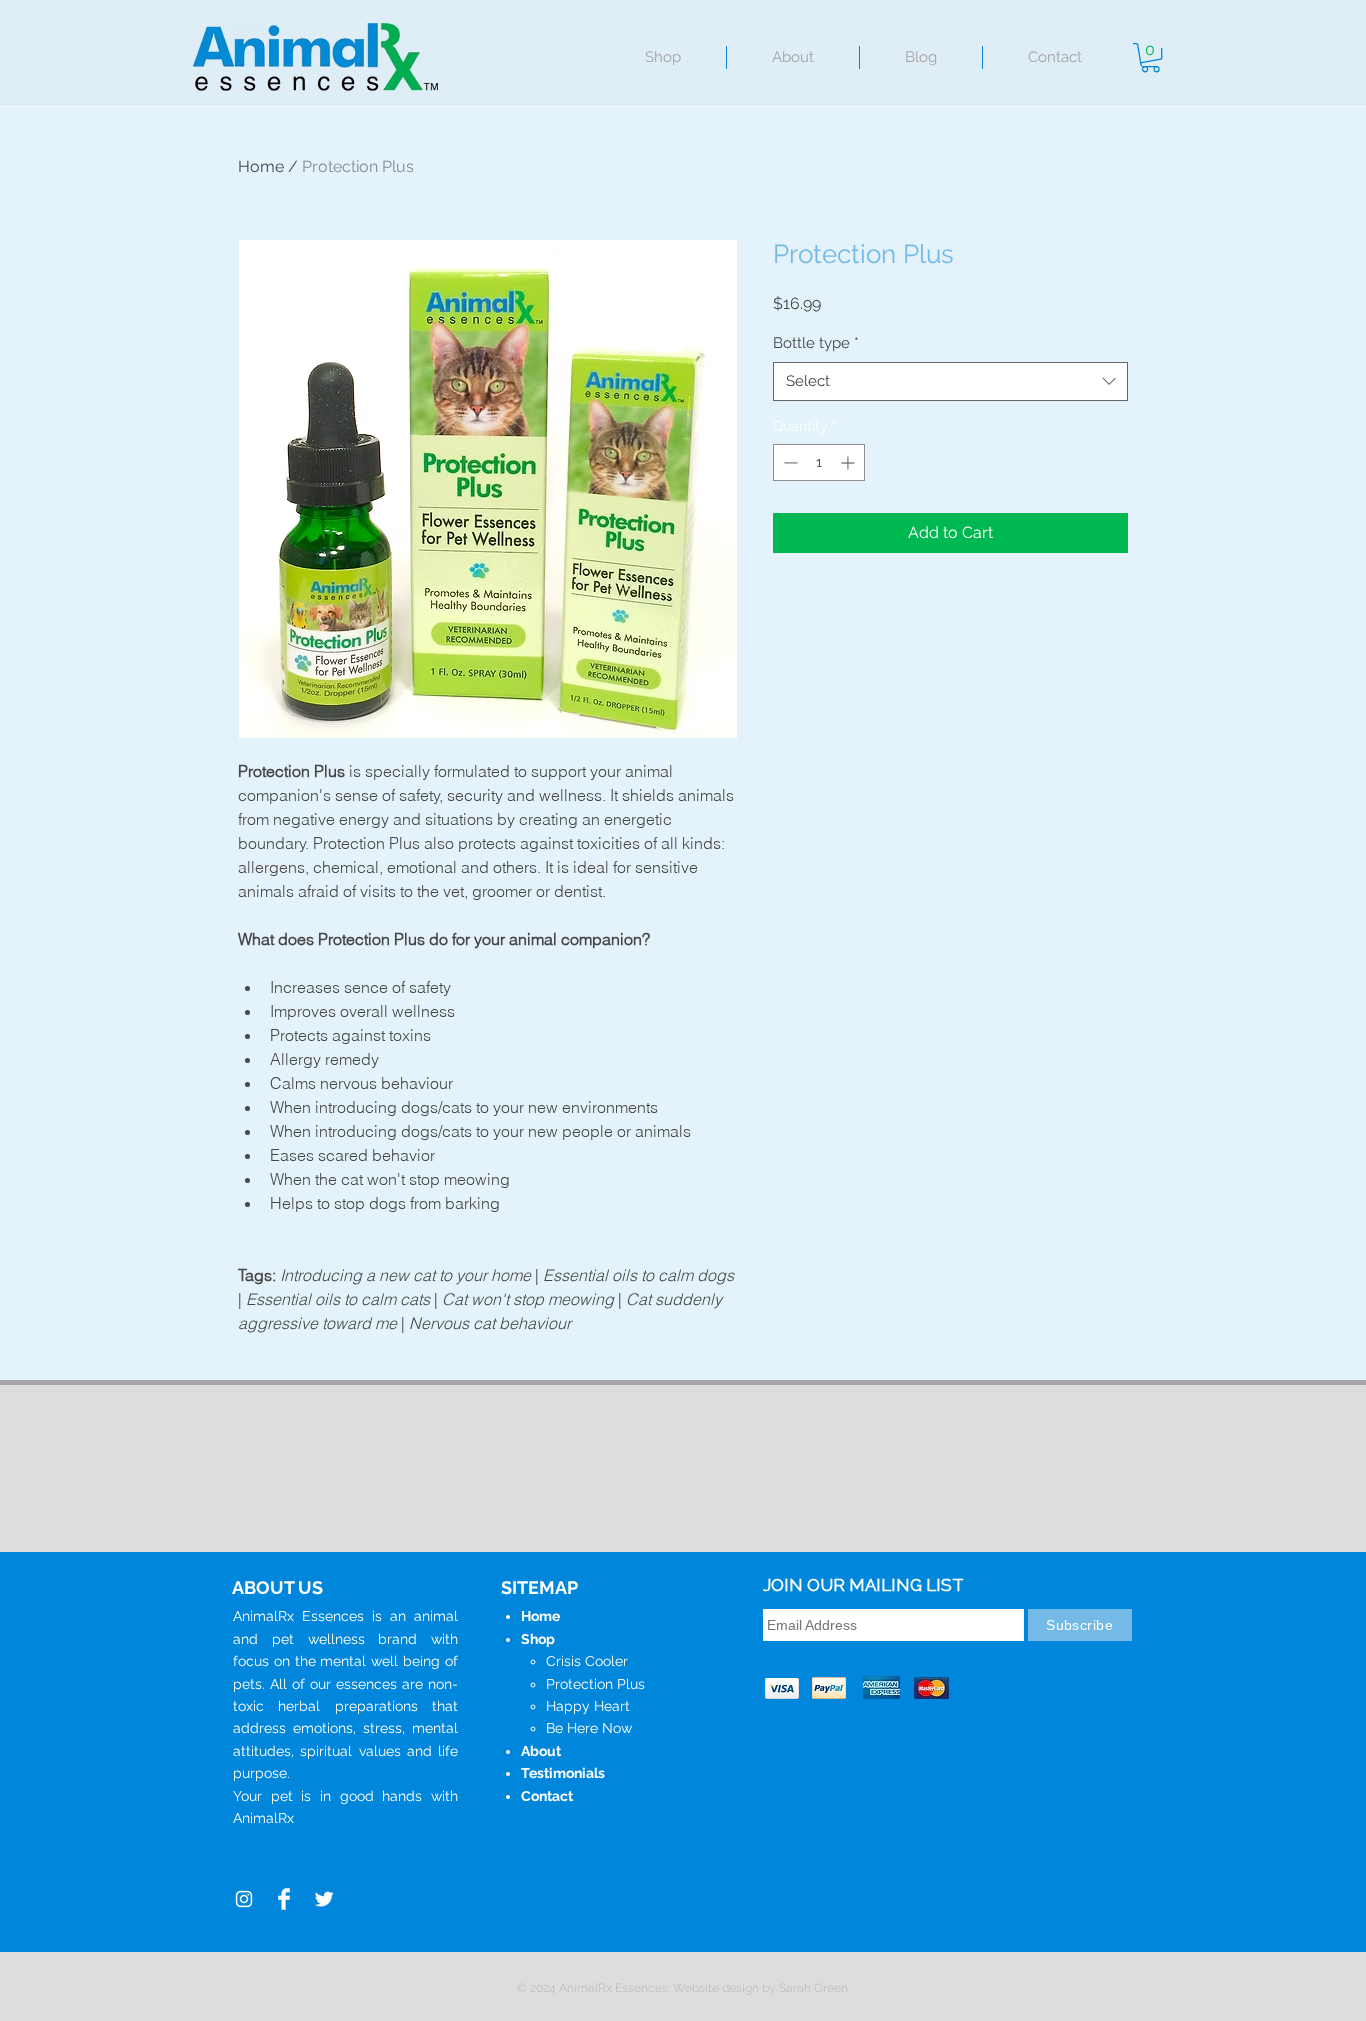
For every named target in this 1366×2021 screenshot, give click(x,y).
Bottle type (816, 343)
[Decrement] (788, 462)
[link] (1150, 57)
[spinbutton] (819, 462)
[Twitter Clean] (324, 1899)
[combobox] (950, 381)
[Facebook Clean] (284, 1899)
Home (261, 166)
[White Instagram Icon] (244, 1899)
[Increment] (849, 462)
